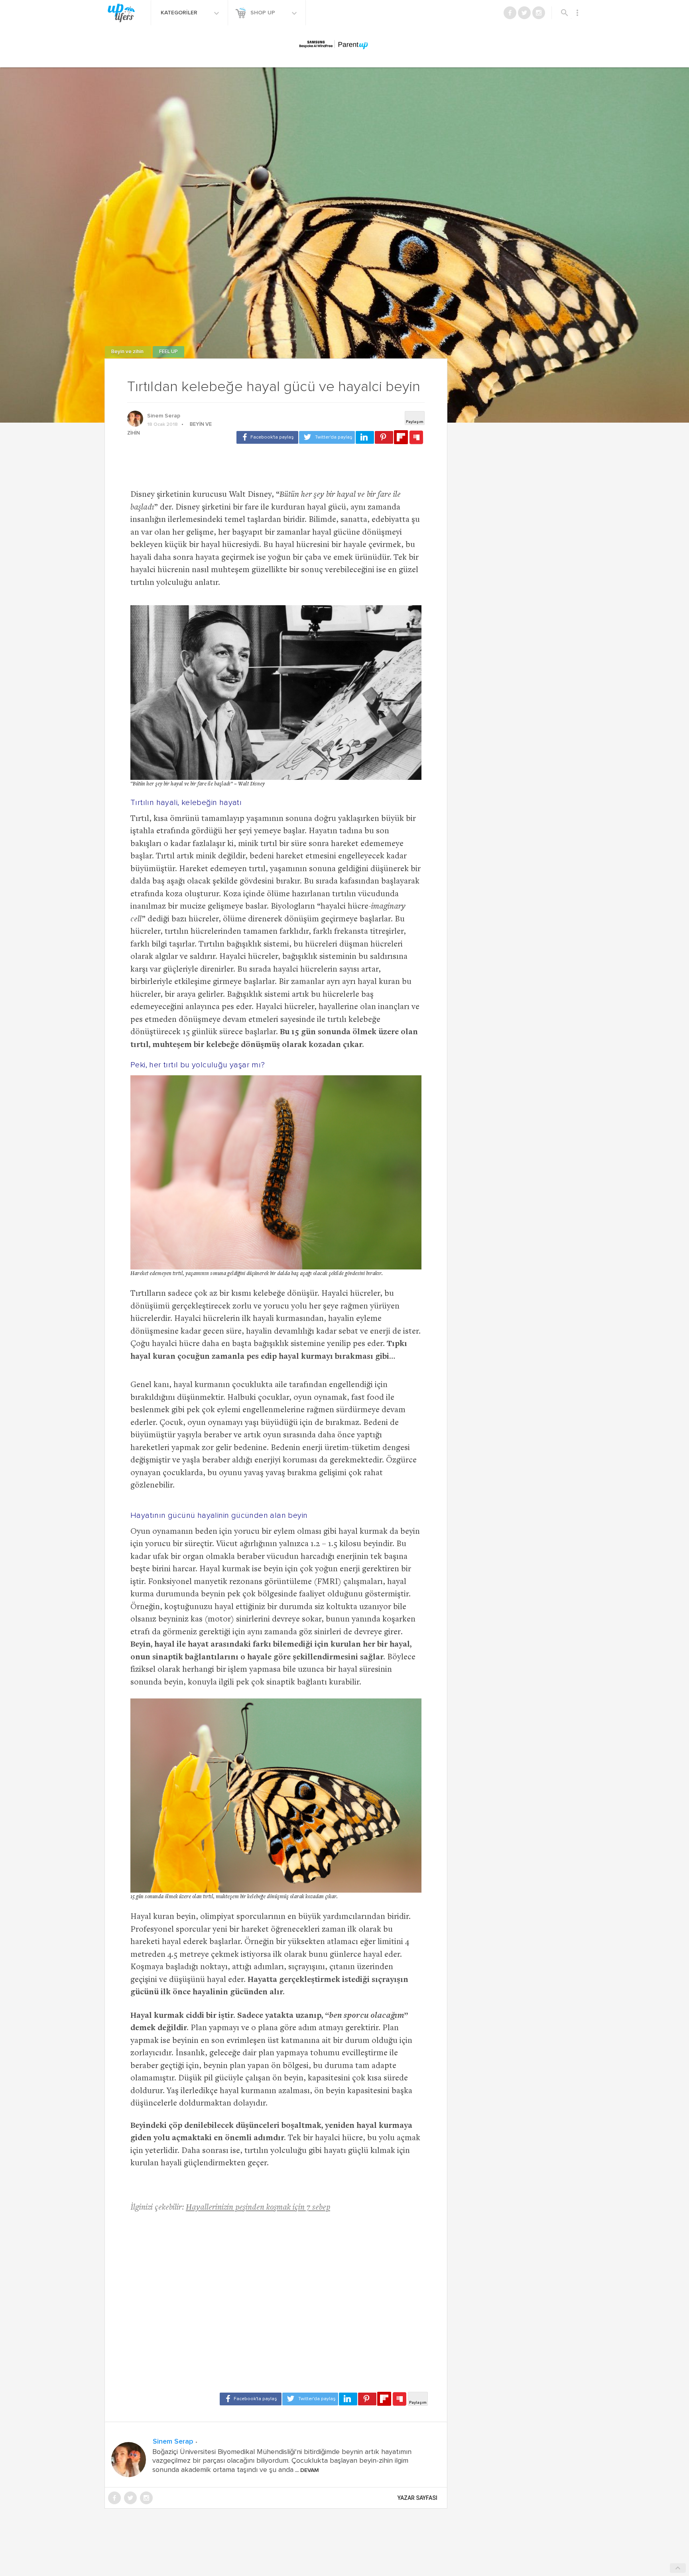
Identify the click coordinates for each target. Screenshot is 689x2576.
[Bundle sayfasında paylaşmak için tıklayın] (416, 438)
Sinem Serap (164, 416)
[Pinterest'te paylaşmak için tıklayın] (384, 437)
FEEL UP (168, 352)
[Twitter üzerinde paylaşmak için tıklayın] (327, 437)
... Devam (306, 2470)
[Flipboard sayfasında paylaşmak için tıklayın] (401, 437)
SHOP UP (264, 13)
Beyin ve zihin (128, 352)
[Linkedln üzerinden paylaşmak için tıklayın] (365, 437)
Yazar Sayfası (417, 2498)
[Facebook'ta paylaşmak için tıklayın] (267, 437)
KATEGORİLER (180, 13)
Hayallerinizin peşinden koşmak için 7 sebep (258, 2208)
